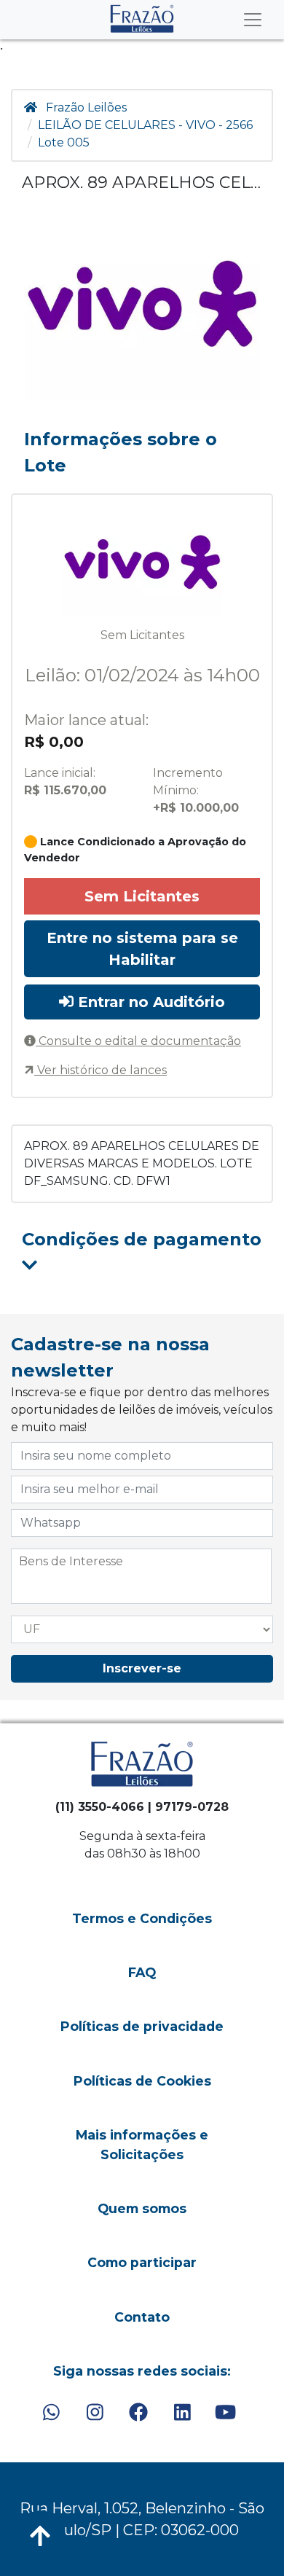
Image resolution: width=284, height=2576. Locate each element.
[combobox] (141, 1576)
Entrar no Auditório (149, 1002)
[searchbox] (141, 1562)
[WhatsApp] (51, 2412)
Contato (142, 2317)
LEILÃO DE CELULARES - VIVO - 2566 (145, 125)
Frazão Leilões (86, 107)
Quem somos (142, 2208)
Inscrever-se (142, 1668)
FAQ (142, 1972)
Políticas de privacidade (142, 2026)
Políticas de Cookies (142, 2081)
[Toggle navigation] (253, 20)
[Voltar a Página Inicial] (142, 19)
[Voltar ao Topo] (40, 2536)
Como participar (142, 2262)
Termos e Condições (142, 1918)
